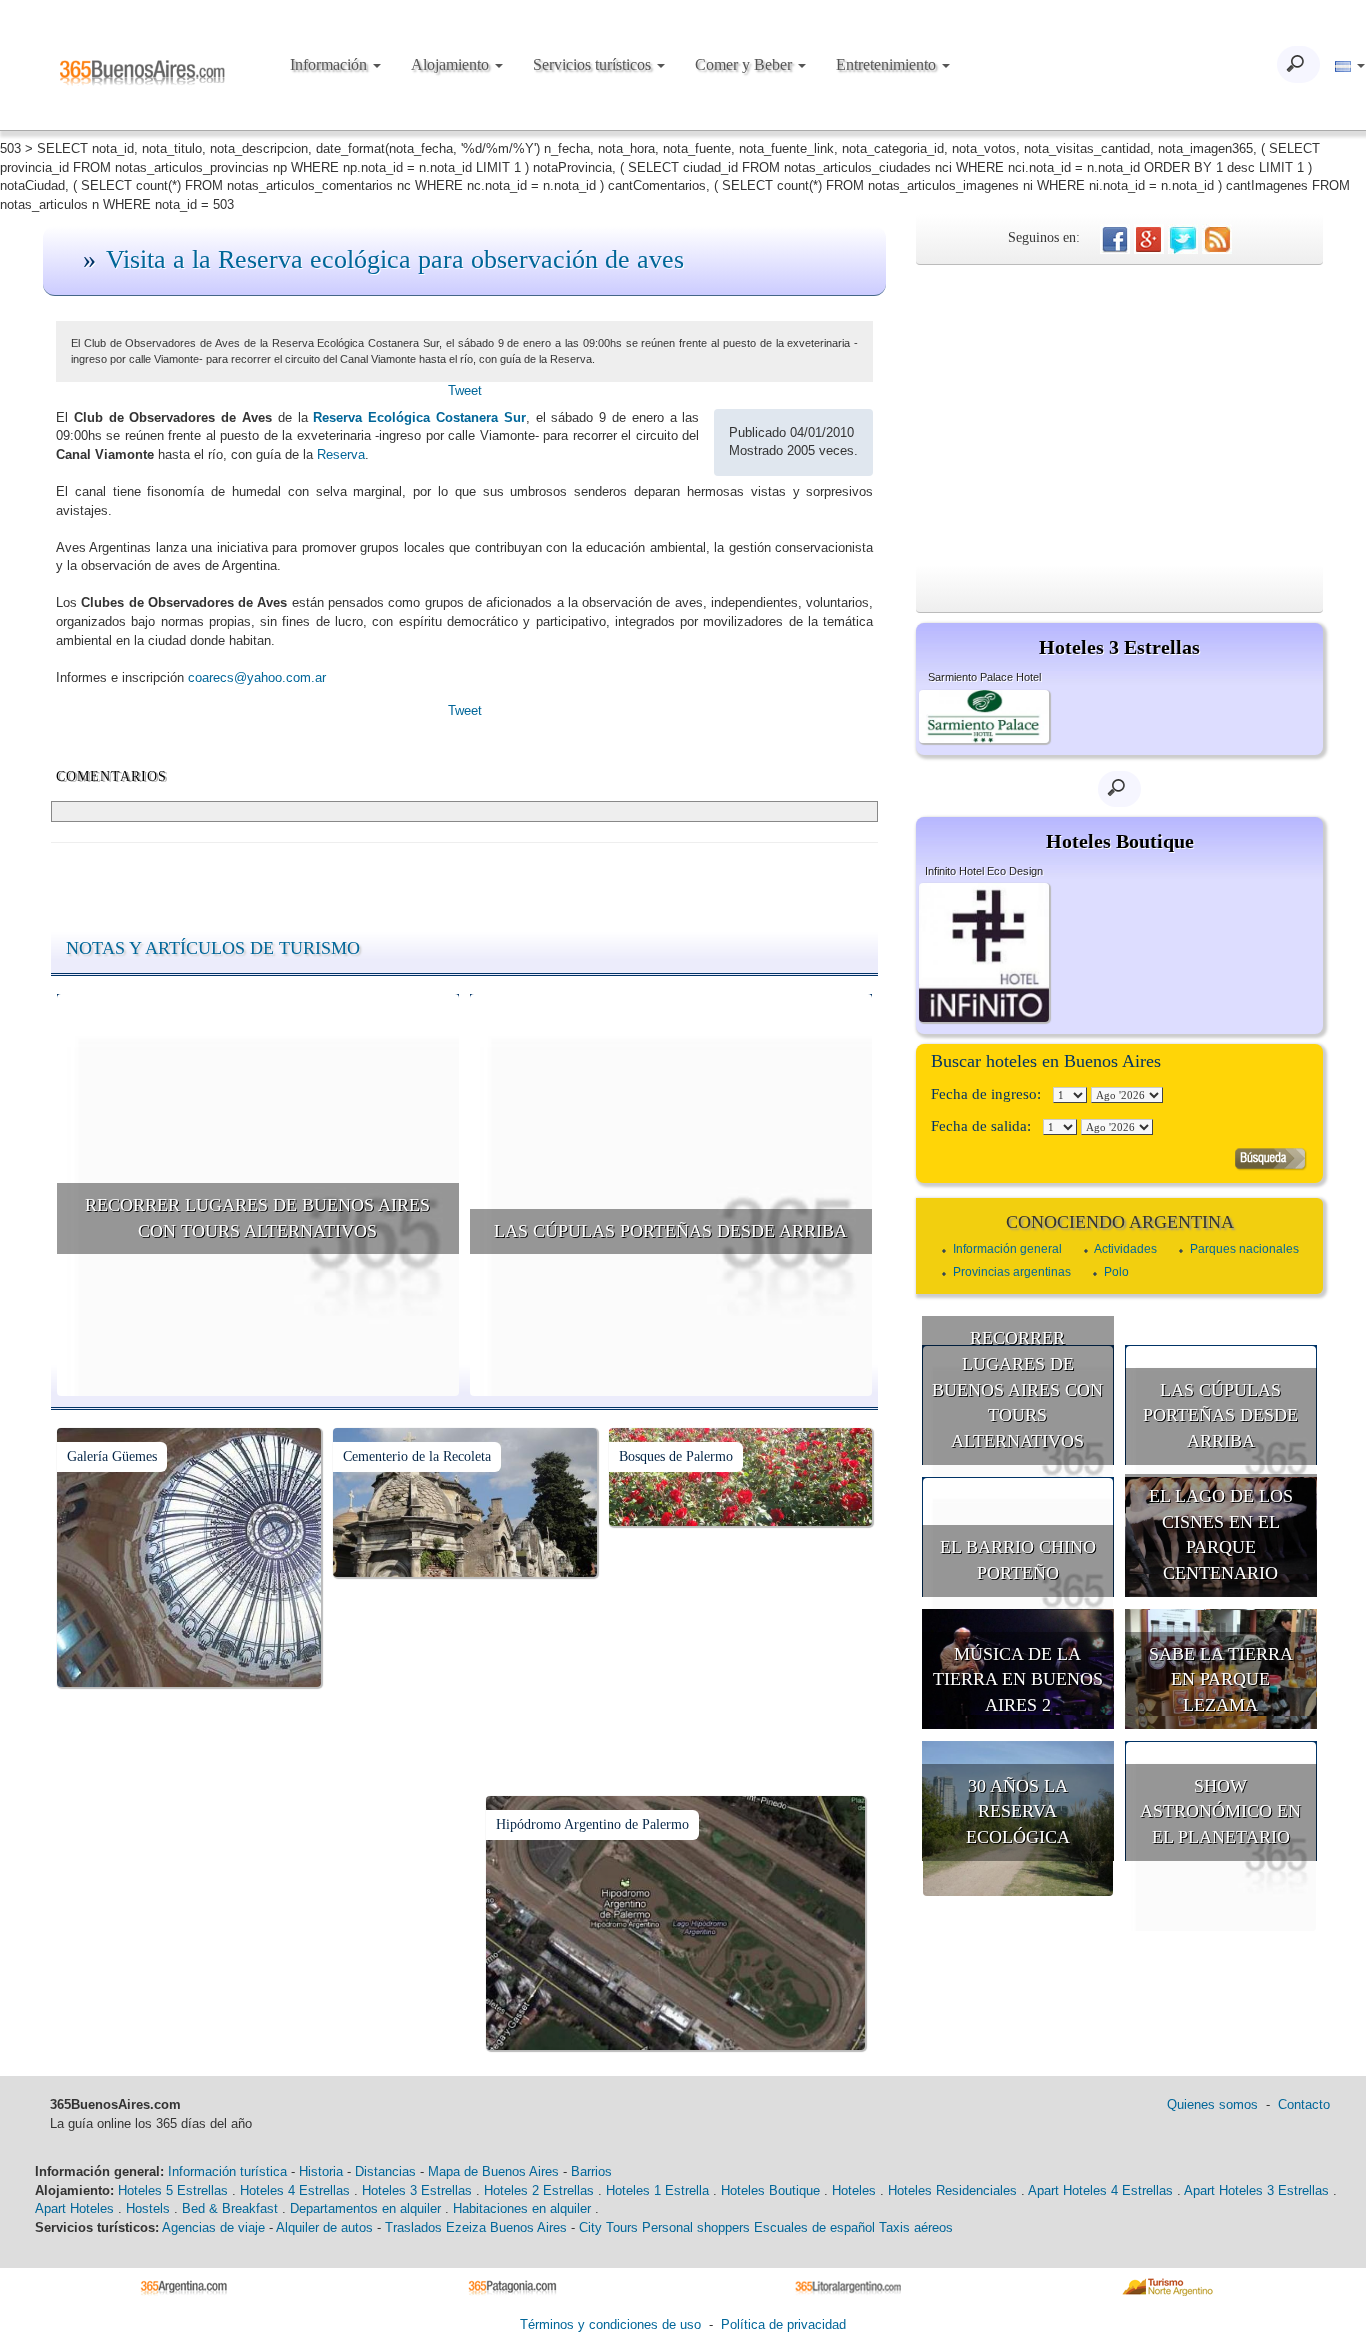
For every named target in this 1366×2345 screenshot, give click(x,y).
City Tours (608, 2227)
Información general (1007, 1249)
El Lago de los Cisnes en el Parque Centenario (1221, 1534)
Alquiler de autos (324, 2227)
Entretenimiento (888, 64)
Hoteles (854, 2190)
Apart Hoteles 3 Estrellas (1256, 2190)
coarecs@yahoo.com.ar (257, 677)
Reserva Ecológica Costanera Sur (419, 417)
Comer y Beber (745, 64)
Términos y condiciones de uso (610, 2324)
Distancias (385, 2171)
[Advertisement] (1119, 415)
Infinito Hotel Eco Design (984, 871)
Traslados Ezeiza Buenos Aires (476, 2227)
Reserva (341, 454)
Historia (321, 2171)
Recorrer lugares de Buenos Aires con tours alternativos (257, 1218)
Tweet (465, 390)
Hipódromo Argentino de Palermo (592, 1824)
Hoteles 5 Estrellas (173, 2190)
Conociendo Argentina (1120, 1222)
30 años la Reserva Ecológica (1018, 1811)
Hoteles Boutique (770, 2190)
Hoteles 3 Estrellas (417, 2190)
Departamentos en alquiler (365, 2208)
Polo (1116, 1272)
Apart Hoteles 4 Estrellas (1100, 2190)
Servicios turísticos (594, 64)
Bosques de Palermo (676, 1456)
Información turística (227, 2171)
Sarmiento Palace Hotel (984, 677)
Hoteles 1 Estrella (657, 2190)
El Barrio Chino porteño (1018, 1560)
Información (330, 64)
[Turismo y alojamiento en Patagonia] (519, 2286)
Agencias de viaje (213, 2227)
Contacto (1304, 2104)
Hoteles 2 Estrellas (539, 2190)
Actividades (1125, 1249)
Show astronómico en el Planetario (1220, 1811)
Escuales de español (814, 2227)
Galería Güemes (112, 1456)
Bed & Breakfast (230, 2208)
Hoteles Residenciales (952, 2190)
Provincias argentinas (1012, 1272)
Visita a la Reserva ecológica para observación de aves (395, 259)
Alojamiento (452, 64)
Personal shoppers (696, 2227)
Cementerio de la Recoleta (417, 1456)
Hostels (148, 2208)
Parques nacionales (1244, 1249)
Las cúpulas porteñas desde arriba (670, 1231)
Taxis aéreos (916, 2227)
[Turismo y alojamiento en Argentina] (191, 2286)
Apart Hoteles (74, 2208)
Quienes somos (1212, 2104)
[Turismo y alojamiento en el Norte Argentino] (1174, 2286)
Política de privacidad (783, 2324)
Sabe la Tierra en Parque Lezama (1221, 1679)
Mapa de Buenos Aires (493, 2171)
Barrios (591, 2171)
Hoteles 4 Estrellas (295, 2190)
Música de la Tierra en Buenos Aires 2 (1018, 1679)
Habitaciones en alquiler (522, 2208)
